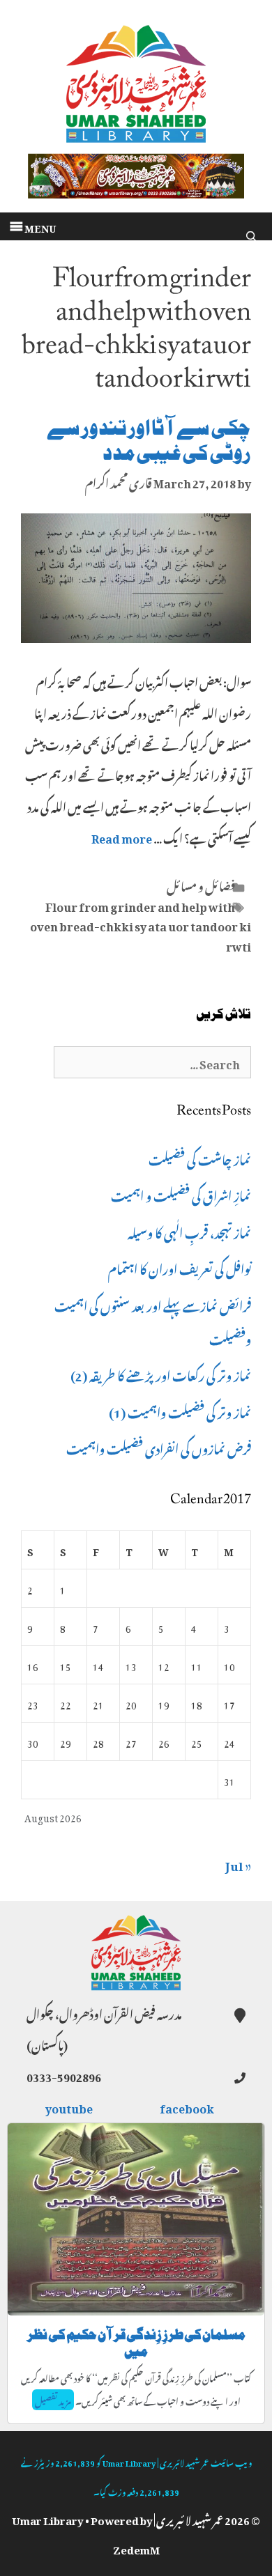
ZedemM (136, 2547)
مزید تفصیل (53, 2400)
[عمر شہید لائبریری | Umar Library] (136, 79)
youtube (70, 2106)
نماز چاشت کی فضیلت (200, 1158)
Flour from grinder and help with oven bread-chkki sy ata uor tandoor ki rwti (141, 925)
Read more (122, 837)
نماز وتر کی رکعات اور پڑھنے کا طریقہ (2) (161, 1374)
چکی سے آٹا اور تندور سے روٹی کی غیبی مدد (149, 441)
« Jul (238, 1863)
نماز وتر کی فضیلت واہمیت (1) (180, 1411)
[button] (40, 226)
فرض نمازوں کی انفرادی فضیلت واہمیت (159, 1447)
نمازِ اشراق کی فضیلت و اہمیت (181, 1194)
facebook (188, 2106)
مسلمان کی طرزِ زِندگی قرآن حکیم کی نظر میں (136, 2343)
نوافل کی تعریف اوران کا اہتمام (180, 1267)
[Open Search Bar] (251, 233)
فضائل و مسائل (201, 885)
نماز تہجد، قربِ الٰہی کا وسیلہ (189, 1231)
